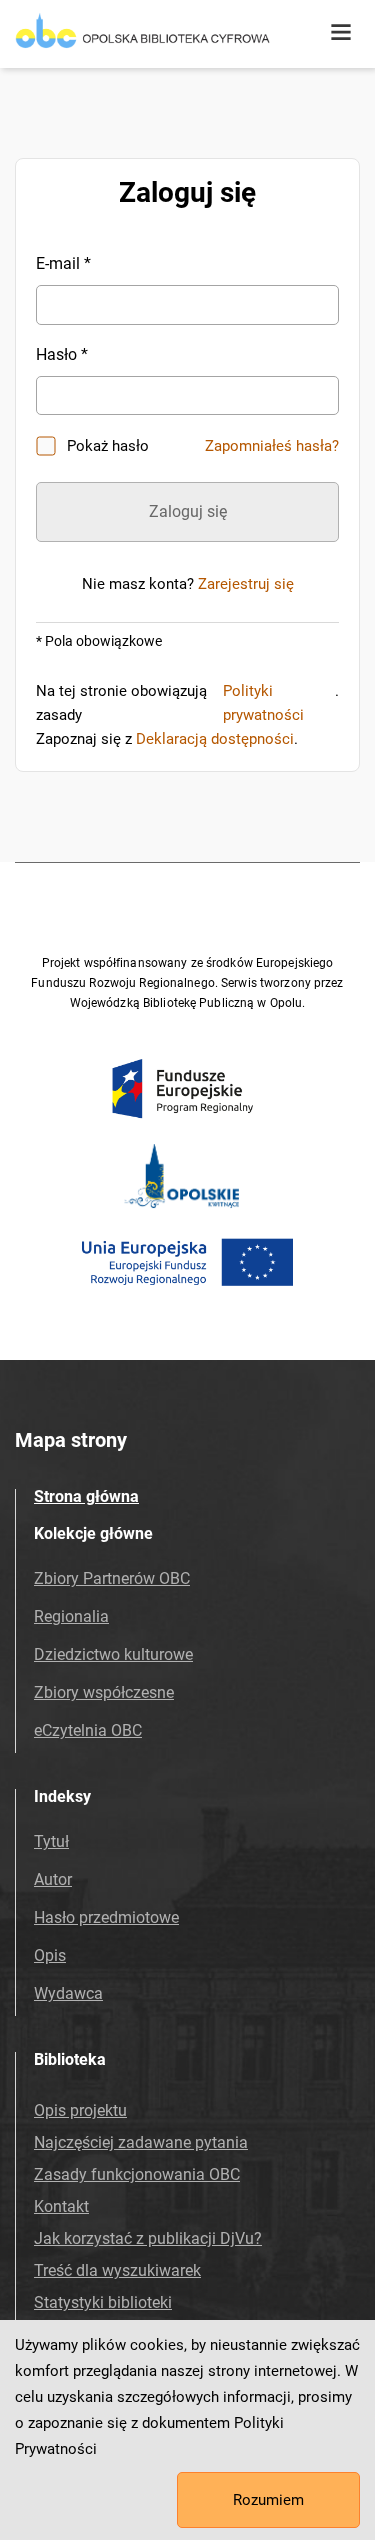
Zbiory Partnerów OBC (112, 1578)
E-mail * (63, 263)
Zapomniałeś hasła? (272, 446)
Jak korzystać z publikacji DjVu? (148, 2238)
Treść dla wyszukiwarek (117, 2270)
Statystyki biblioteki (103, 2302)
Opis (50, 1955)
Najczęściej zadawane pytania (141, 2142)
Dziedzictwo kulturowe (113, 1654)
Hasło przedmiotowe (106, 1917)
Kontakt (61, 2206)
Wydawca (68, 1993)
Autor (53, 1879)
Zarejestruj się (246, 584)
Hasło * (62, 354)
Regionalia (71, 1616)
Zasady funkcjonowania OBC (137, 2174)
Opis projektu (80, 2110)
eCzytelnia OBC (88, 1730)
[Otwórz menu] (341, 33)
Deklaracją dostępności (215, 739)
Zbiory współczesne (104, 1692)
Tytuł (51, 1841)
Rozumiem (268, 2500)
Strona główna (86, 1496)
